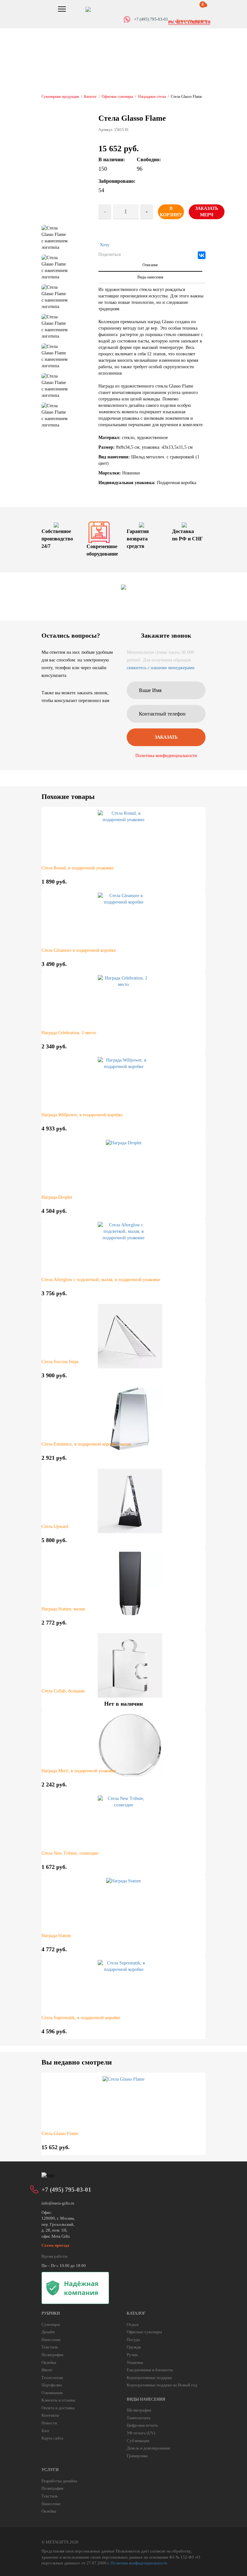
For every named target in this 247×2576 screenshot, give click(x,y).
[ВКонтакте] (202, 255)
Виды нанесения (150, 277)
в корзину (171, 212)
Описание (150, 265)
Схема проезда (55, 2245)
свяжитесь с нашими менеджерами (161, 668)
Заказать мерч (207, 212)
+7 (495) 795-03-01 (66, 2190)
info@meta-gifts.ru (58, 2203)
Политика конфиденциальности (166, 756)
